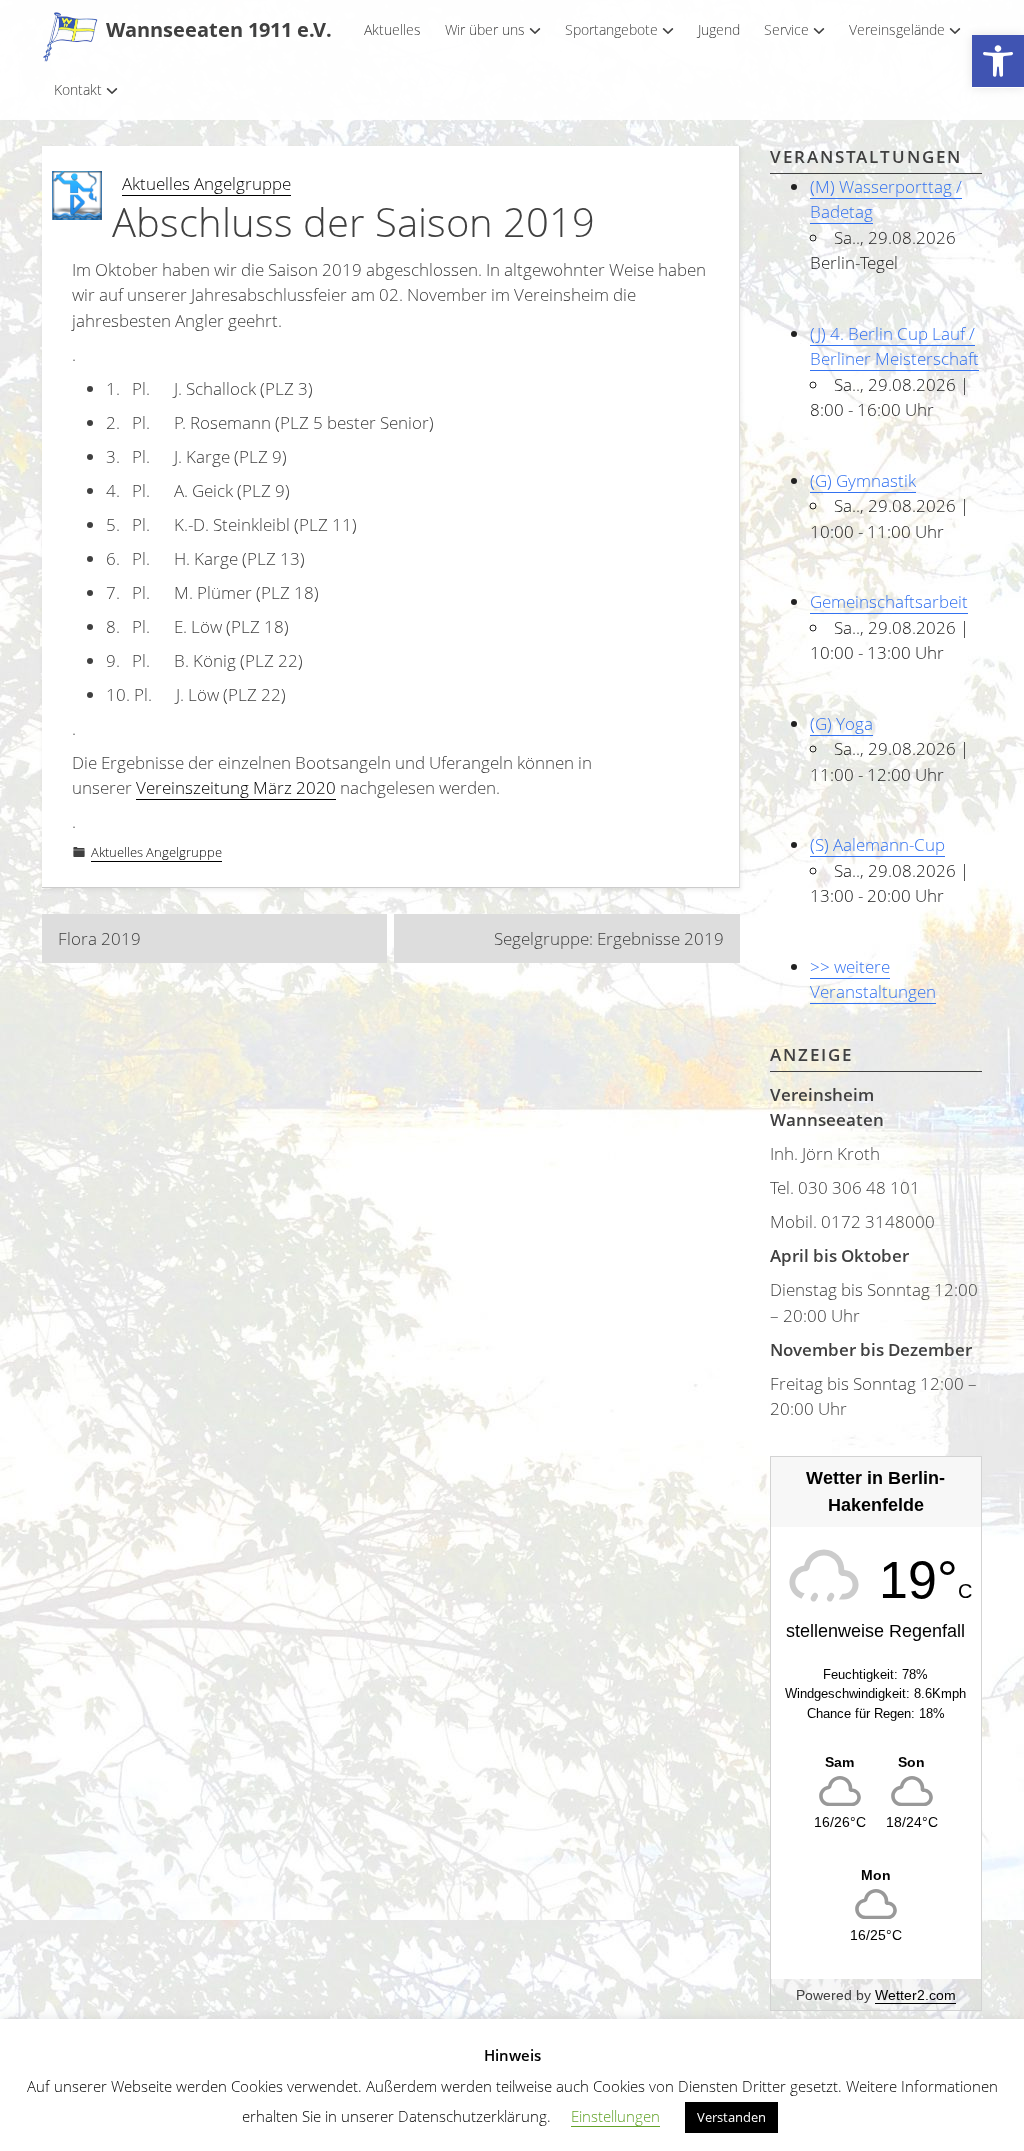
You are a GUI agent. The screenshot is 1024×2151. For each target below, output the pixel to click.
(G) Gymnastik (863, 480)
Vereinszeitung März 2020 (236, 787)
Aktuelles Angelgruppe (206, 183)
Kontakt (78, 89)
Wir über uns (485, 29)
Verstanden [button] (731, 2117)
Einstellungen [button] (615, 2116)
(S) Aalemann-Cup (877, 844)
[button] (998, 61)
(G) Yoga (841, 723)
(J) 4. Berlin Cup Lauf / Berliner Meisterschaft (894, 346)
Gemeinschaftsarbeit (889, 601)
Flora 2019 (99, 938)
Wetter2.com (915, 1995)
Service (786, 29)
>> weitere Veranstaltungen (873, 979)
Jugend (719, 29)
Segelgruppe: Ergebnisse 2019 (609, 938)
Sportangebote (611, 29)
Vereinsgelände (897, 29)
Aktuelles (392, 29)
